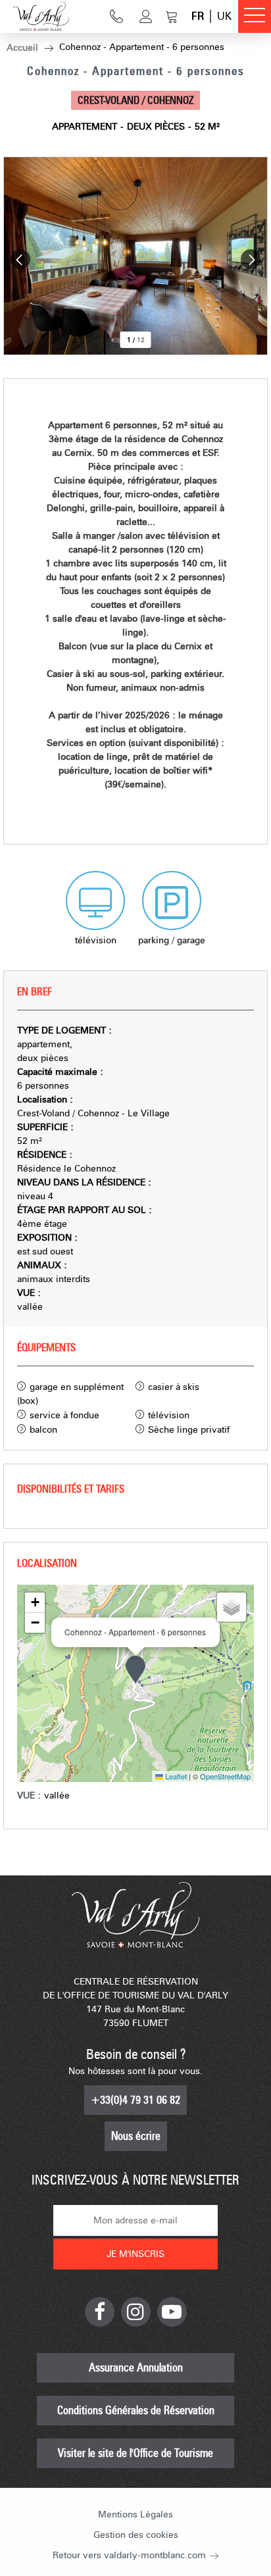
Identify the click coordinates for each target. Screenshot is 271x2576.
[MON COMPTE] (146, 16)
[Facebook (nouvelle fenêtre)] (100, 2312)
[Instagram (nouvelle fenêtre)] (136, 2312)
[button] (172, 16)
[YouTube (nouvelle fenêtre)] (172, 2312)
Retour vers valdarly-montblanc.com (129, 2555)
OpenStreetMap (225, 1776)
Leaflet (175, 1776)
